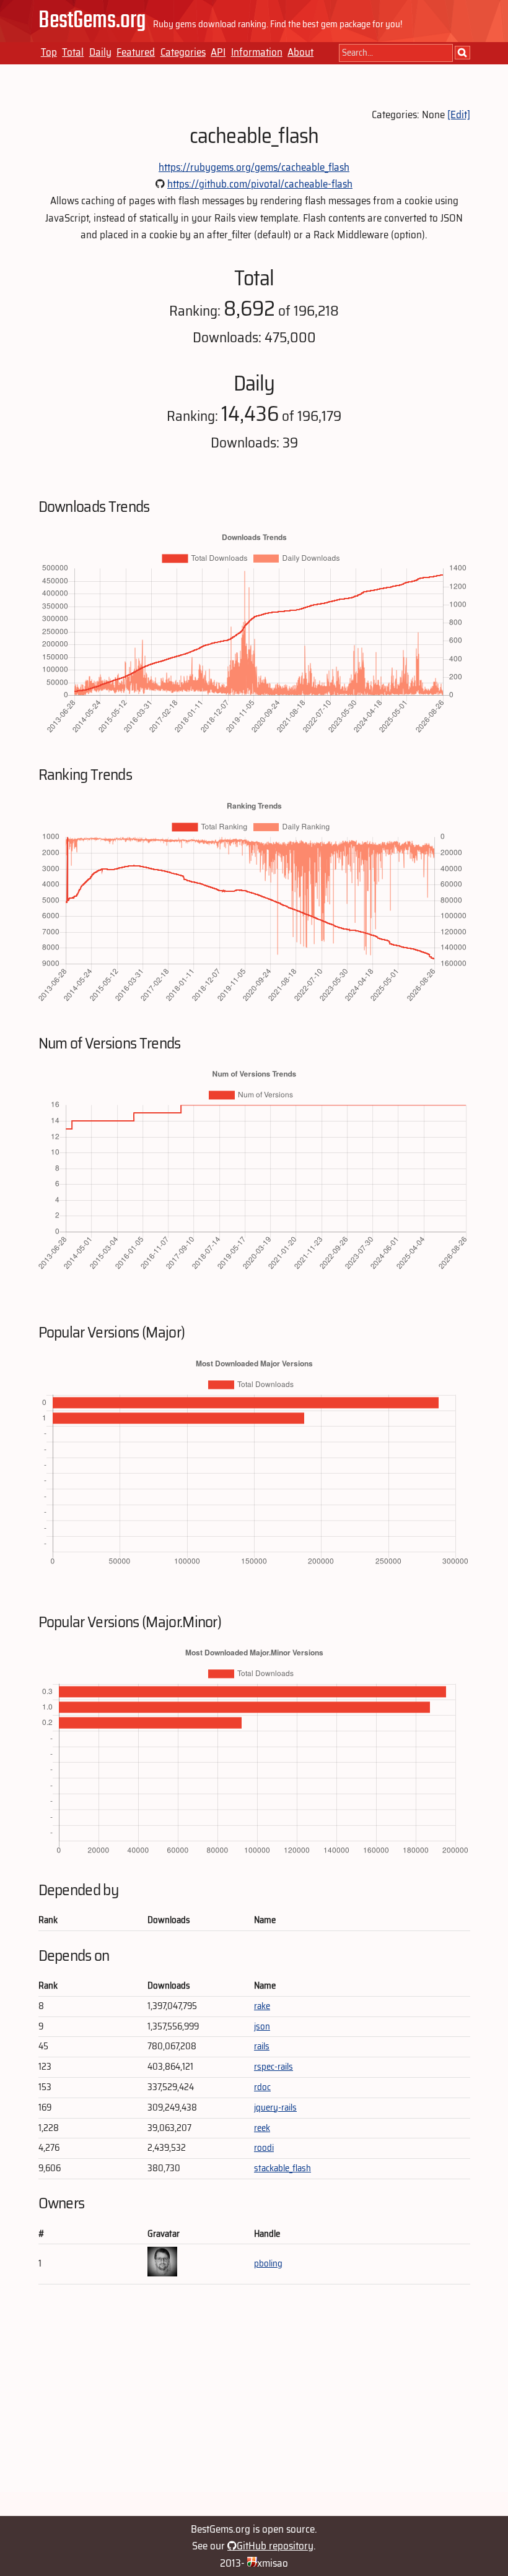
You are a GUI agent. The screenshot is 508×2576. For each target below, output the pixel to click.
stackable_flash (282, 2168)
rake (262, 2006)
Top (49, 52)
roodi (264, 2148)
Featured (136, 52)
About (300, 52)
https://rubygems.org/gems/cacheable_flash (254, 167)
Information (257, 52)
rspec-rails (274, 2067)
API (218, 52)
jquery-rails (275, 2107)
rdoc (262, 2087)
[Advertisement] (254, 2405)
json (262, 2026)
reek (262, 2128)
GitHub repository (275, 2546)
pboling (268, 2263)
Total (73, 52)
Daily (100, 52)
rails (262, 2046)
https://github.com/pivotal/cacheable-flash (260, 184)
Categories (183, 52)
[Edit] (459, 115)
